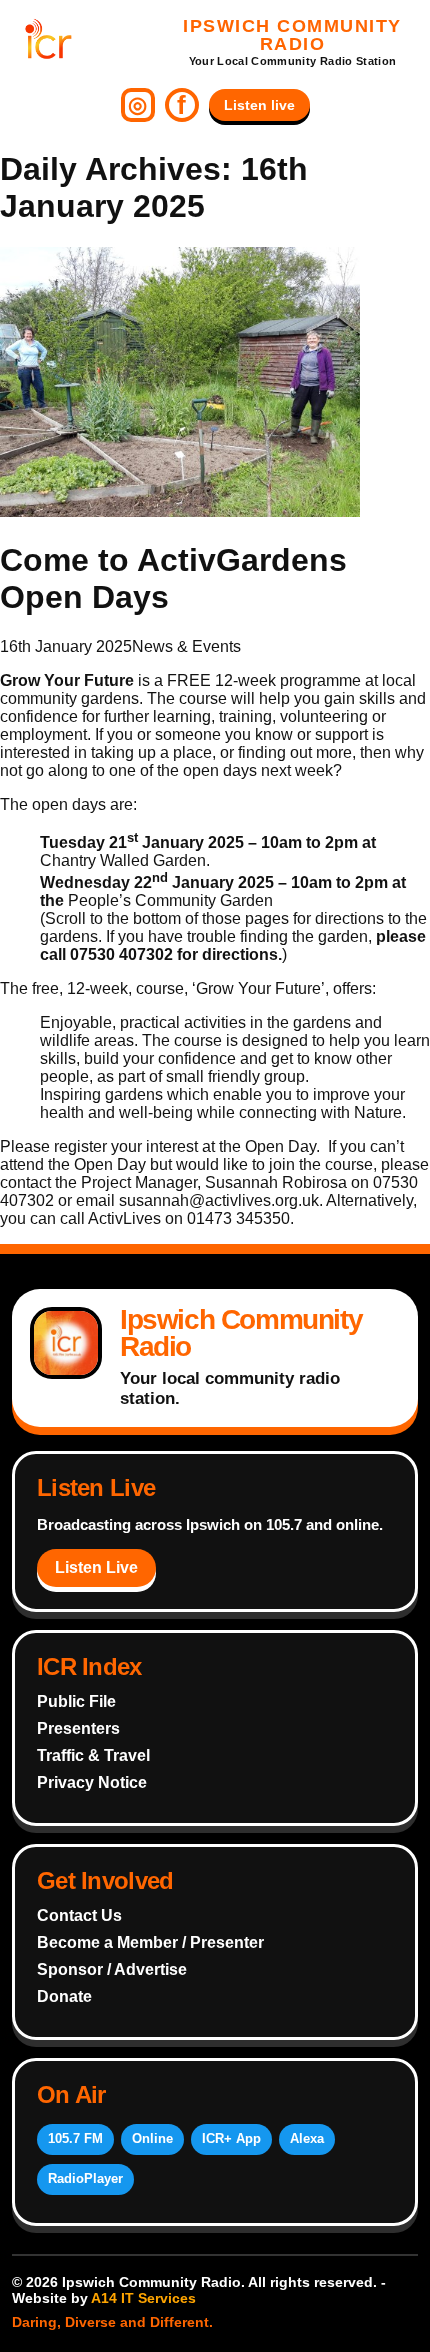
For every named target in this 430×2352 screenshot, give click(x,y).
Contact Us (79, 1915)
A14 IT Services (143, 2298)
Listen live (259, 105)
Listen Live (96, 1567)
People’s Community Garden (170, 900)
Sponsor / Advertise (112, 1969)
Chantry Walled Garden (123, 860)
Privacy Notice (92, 1782)
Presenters (78, 1728)
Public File (76, 1701)
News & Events (186, 646)
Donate (64, 1996)
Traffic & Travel (93, 1755)
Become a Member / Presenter (150, 1942)
